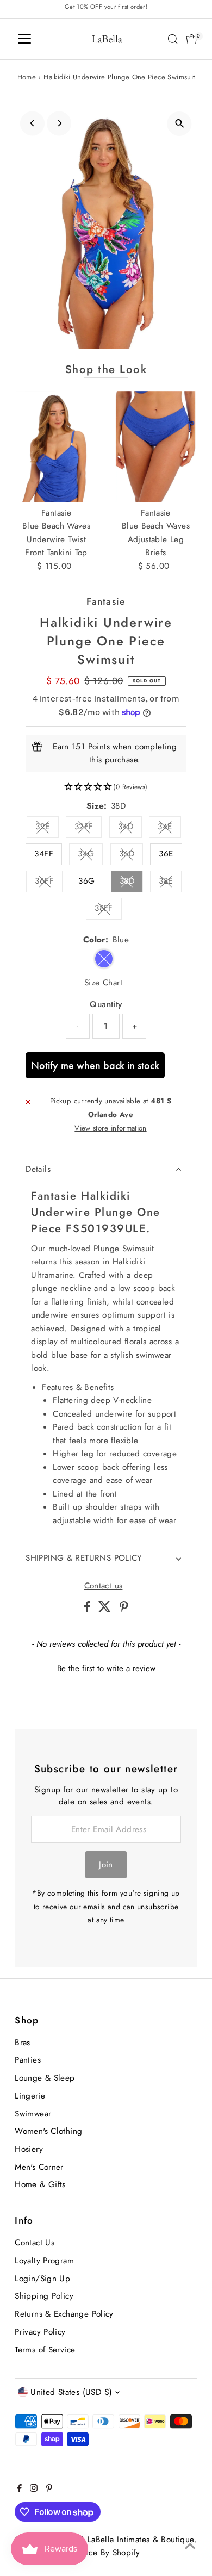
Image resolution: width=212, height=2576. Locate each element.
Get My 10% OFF (55, 1365)
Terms (42, 1351)
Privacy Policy (22, 1351)
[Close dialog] (200, 1210)
